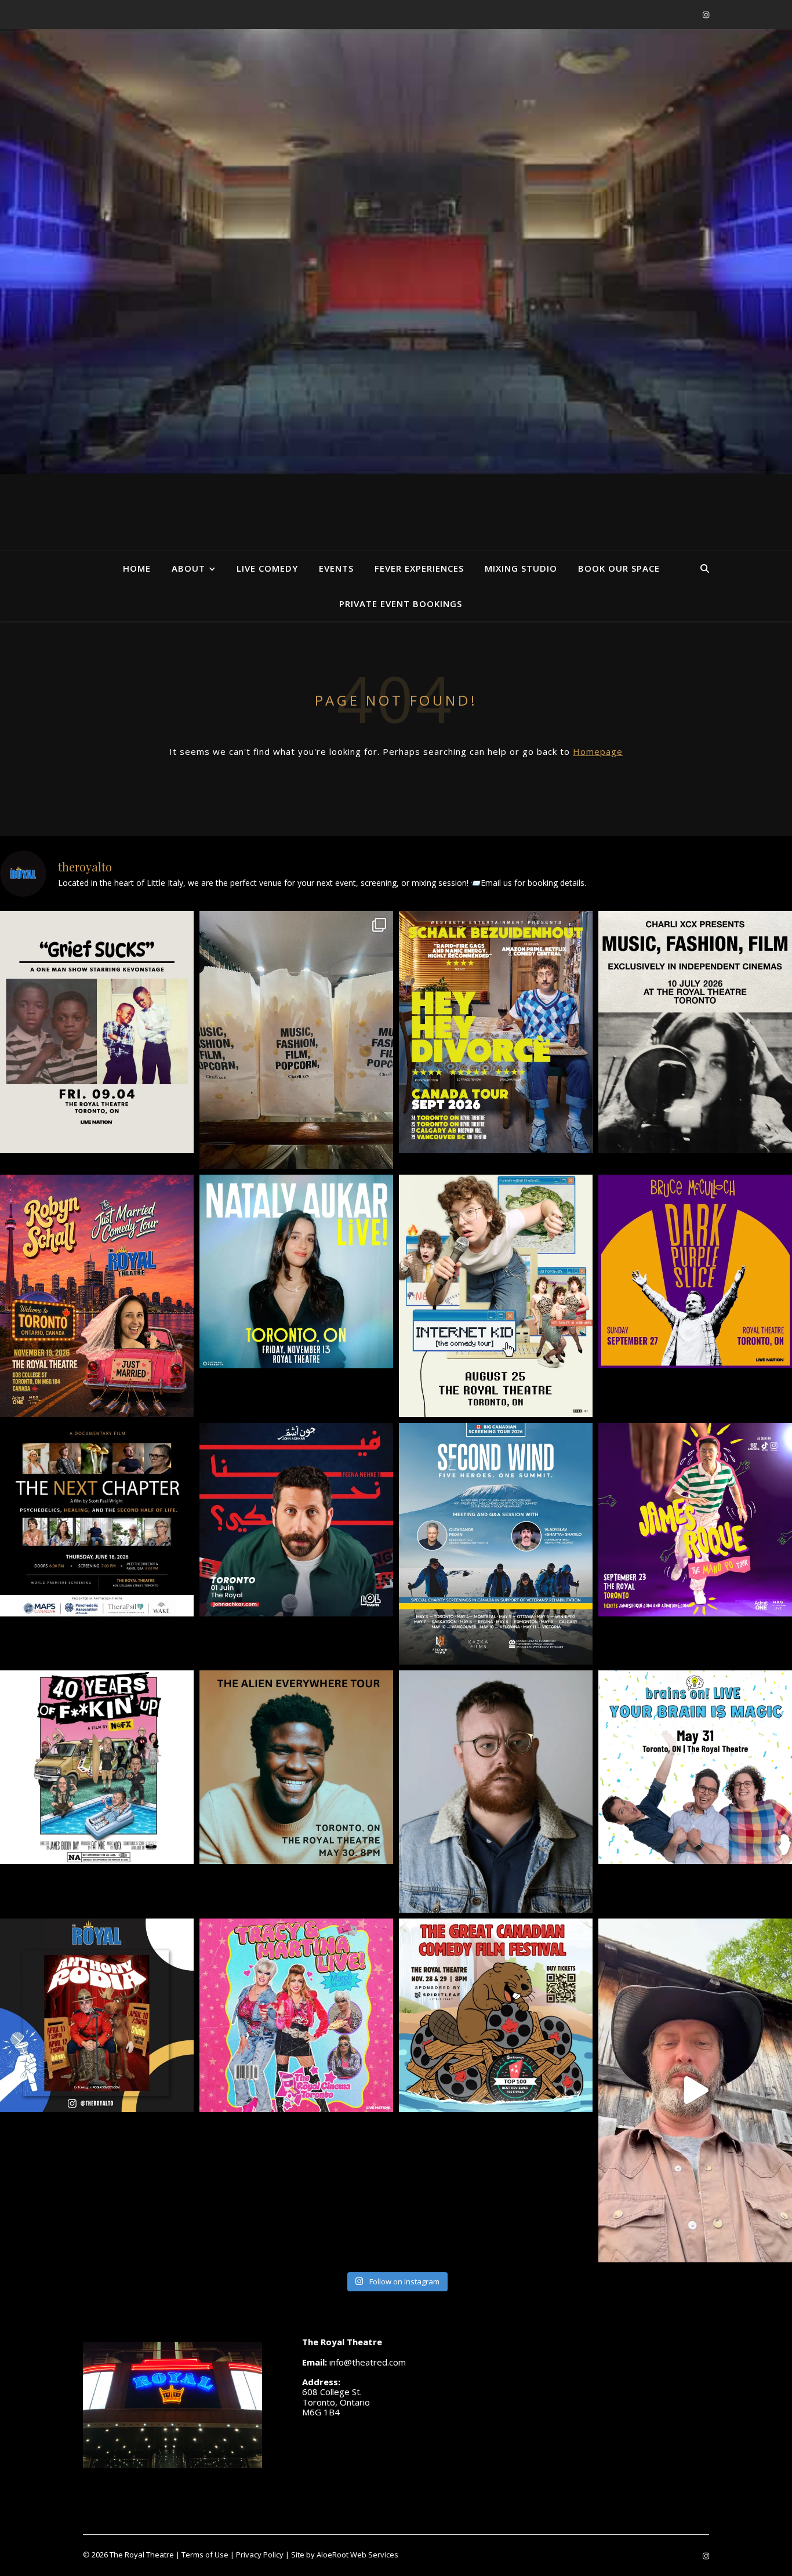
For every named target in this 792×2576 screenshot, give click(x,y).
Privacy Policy (260, 2555)
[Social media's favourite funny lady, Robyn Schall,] (97, 1296)
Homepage (598, 751)
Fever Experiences (419, 568)
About (188, 568)
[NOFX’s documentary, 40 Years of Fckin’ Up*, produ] (97, 1767)
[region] (396, 252)
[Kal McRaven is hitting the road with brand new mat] (496, 1296)
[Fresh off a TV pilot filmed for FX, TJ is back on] (296, 1767)
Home (137, 568)
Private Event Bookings (401, 604)
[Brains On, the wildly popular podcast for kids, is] (695, 1767)
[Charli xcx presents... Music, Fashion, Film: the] (695, 1032)
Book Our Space (619, 568)
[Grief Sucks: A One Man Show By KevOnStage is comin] (97, 1032)
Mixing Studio (521, 568)
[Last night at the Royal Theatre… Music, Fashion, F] (296, 1040)
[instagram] (706, 14)
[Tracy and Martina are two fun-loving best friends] (296, 2015)
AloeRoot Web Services (357, 2555)
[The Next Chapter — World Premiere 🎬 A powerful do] (97, 1520)
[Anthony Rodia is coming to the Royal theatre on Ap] (97, 2015)
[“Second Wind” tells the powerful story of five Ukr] (496, 1544)
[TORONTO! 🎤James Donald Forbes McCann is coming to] (496, 1792)
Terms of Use (205, 2555)
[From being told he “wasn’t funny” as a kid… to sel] (296, 1520)
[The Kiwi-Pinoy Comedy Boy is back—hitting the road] (695, 1520)
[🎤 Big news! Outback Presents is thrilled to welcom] (296, 1271)
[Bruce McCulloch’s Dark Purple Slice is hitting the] (695, 1271)
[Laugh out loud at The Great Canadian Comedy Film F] (496, 2015)
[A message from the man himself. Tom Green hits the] (695, 2090)
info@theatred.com (368, 2362)
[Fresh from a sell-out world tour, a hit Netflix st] (496, 1032)
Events (336, 568)
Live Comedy (267, 568)
